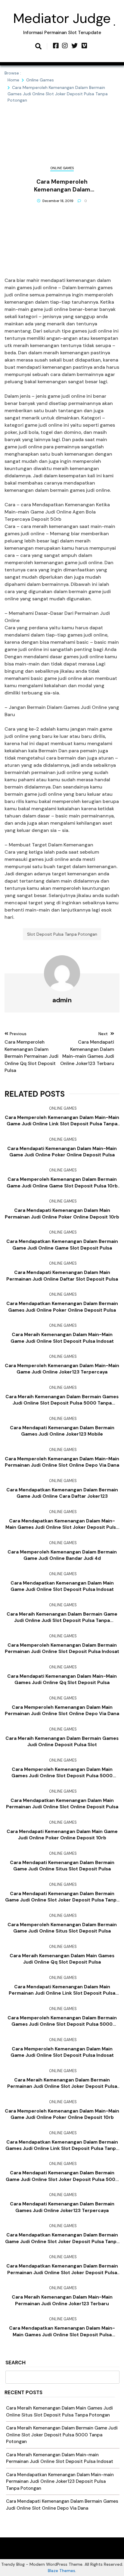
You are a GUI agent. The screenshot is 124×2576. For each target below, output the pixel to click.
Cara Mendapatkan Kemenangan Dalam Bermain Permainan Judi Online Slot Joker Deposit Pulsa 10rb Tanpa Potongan (62, 2269)
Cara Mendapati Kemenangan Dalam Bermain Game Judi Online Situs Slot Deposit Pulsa (62, 1866)
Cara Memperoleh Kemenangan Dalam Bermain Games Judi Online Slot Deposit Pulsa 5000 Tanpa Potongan (62, 2021)
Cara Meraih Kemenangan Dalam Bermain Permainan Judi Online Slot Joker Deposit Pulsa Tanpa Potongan (62, 2083)
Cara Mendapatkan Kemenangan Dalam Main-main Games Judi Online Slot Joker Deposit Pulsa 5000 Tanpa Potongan (62, 1524)
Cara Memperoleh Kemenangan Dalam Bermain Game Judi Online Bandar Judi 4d (62, 1555)
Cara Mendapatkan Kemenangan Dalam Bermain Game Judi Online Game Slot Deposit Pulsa (62, 1245)
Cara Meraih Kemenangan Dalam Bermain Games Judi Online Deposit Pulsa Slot (62, 1742)
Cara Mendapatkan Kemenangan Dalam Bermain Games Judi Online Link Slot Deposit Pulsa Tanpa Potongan (62, 2145)
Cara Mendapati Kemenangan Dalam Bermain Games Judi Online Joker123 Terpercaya (62, 2207)
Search (15, 2363)
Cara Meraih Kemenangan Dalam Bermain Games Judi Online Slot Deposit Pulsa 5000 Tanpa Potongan (62, 1400)
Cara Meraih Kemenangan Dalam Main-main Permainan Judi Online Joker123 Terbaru (62, 2300)
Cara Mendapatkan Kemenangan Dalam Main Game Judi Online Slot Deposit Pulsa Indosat (62, 1586)
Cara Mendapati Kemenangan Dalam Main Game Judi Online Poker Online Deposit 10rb (62, 1835)
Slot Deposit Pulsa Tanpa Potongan (62, 934)
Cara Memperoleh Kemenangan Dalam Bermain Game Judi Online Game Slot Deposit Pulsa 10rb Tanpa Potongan (62, 1183)
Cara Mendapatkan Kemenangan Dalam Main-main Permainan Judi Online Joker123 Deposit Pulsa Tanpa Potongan (60, 2481)
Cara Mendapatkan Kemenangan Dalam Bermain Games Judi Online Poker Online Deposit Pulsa (62, 1307)
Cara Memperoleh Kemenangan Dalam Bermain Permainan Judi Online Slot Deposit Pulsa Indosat (62, 1648)
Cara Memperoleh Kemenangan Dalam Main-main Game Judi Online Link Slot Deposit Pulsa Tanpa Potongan (62, 1121)
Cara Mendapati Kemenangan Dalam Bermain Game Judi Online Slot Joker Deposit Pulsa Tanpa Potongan (62, 1897)
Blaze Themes (62, 2571)
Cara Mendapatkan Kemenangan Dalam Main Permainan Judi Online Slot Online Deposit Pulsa (62, 1804)
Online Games (62, 168)
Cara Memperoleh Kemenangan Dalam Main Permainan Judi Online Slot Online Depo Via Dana (62, 1710)
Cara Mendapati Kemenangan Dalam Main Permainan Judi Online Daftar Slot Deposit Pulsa (62, 1276)
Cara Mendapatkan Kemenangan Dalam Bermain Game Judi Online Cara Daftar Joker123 (62, 1493)
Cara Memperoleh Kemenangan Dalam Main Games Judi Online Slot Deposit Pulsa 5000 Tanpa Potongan (62, 1773)
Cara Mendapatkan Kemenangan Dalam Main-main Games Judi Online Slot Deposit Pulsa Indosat (62, 2331)
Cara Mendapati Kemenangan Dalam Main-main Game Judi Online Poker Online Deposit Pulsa (62, 1152)
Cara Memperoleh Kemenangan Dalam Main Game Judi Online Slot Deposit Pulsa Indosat (62, 2052)
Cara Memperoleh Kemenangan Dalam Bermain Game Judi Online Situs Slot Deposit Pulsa (62, 1928)
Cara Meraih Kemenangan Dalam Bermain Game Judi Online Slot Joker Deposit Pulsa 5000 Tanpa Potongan (62, 2435)
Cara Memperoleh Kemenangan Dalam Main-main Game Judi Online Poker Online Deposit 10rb (62, 2114)
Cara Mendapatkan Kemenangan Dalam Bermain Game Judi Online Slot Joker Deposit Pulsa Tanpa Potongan (62, 2238)
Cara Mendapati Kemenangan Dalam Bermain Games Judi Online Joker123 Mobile (62, 1431)
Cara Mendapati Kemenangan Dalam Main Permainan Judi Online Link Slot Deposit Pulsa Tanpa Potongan (62, 1990)
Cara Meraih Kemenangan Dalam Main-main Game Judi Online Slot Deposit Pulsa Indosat (62, 1338)
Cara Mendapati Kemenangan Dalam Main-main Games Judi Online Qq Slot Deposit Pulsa (62, 1679)
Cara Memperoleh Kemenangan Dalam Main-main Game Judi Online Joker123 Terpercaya (62, 1369)
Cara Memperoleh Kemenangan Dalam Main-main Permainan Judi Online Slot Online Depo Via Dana (62, 1462)
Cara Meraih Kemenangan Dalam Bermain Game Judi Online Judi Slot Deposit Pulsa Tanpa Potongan (62, 1617)
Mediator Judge (62, 18)
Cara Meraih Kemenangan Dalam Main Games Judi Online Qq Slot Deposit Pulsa (62, 1959)
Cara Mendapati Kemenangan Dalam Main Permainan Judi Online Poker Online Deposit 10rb (62, 1214)
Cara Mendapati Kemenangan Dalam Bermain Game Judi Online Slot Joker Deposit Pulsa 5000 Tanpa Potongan (62, 2176)
